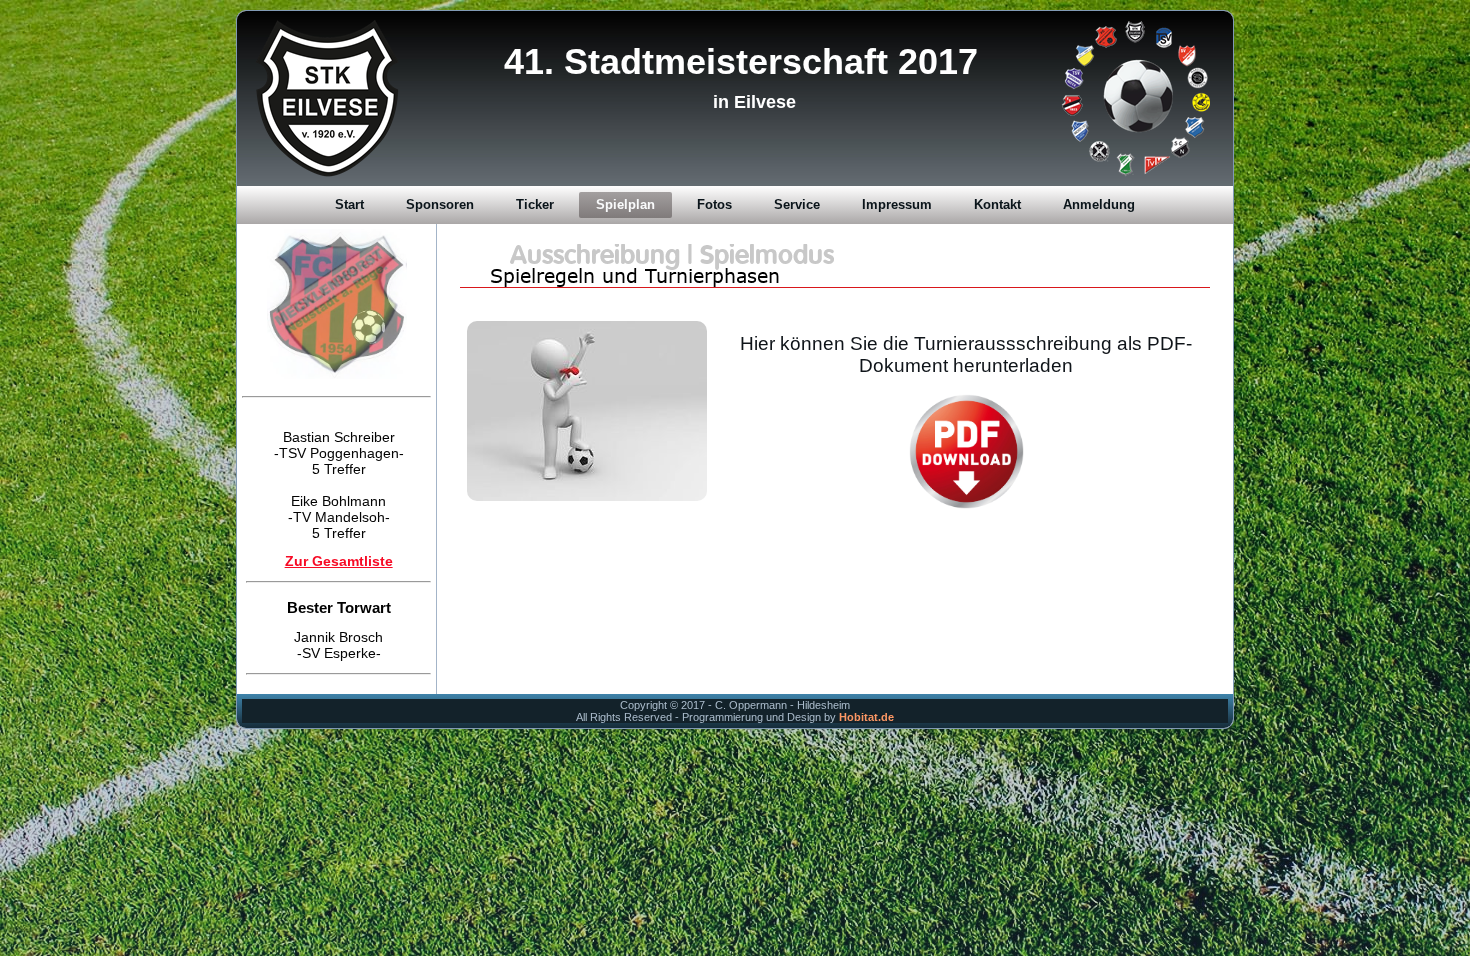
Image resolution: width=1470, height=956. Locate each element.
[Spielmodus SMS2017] (835, 451)
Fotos (714, 204)
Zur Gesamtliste (339, 549)
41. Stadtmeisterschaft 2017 (741, 61)
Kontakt (997, 204)
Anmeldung (1099, 204)
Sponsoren (440, 204)
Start (349, 204)
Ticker (535, 204)
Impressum (897, 204)
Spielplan (625, 204)
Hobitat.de (866, 717)
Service (797, 204)
